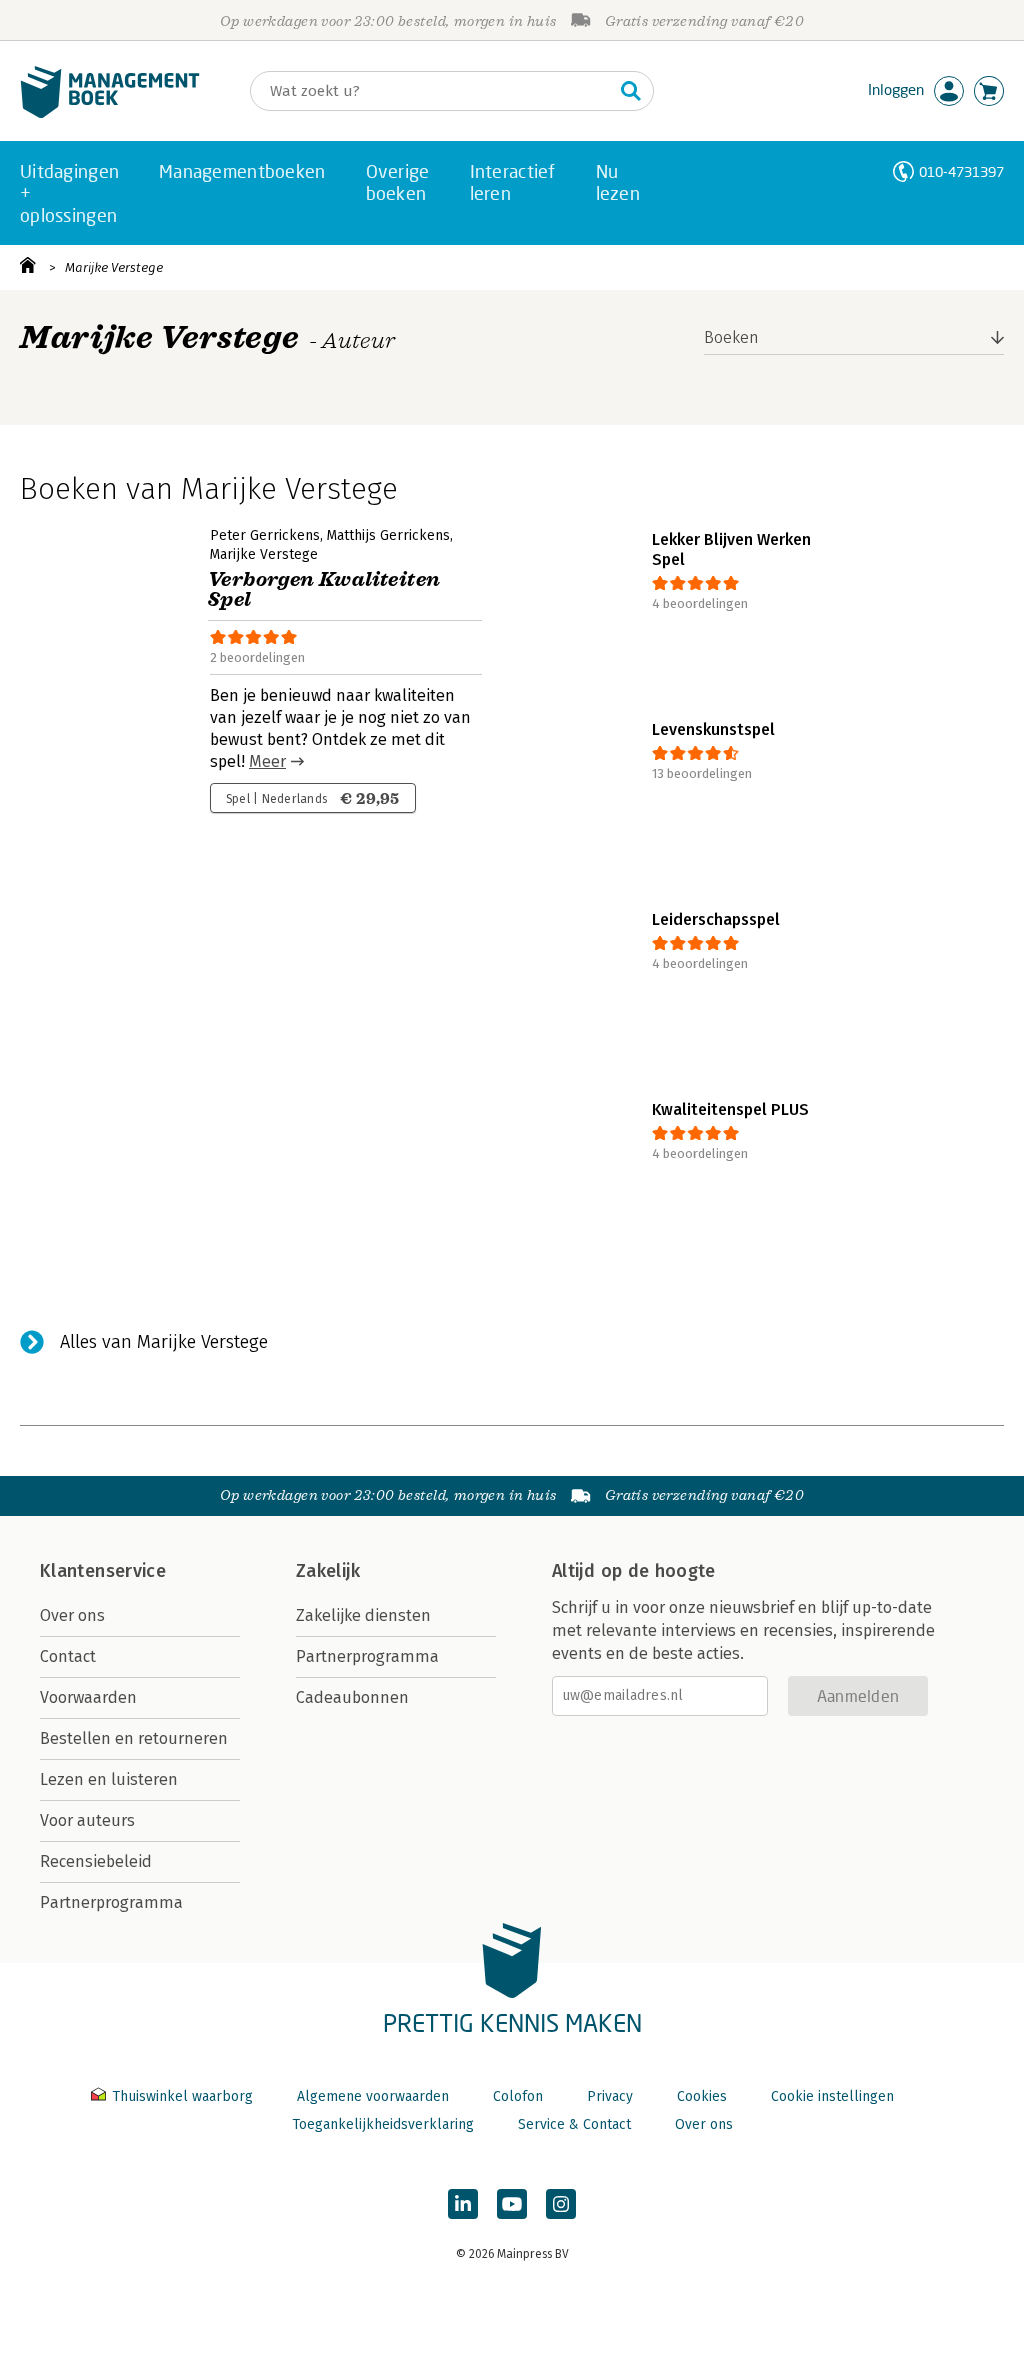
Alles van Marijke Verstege (164, 1342)
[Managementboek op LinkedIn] (463, 2204)
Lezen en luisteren (109, 1779)
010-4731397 (961, 171)
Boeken (731, 337)
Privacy (610, 2096)
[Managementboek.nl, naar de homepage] (110, 113)
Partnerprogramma (111, 1902)
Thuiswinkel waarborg (182, 2096)
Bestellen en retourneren (134, 1738)
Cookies (702, 2096)
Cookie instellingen (832, 2096)
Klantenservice (103, 1571)
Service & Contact (574, 2124)
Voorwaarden (88, 1697)
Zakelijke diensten (363, 1615)
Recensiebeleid (96, 1861)
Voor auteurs (87, 1820)
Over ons (72, 1615)
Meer (267, 761)
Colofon (518, 2096)
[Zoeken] (631, 91)
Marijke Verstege (114, 267)
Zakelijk (328, 1571)
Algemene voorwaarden (373, 2096)
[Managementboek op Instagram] (561, 2204)
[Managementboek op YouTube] (512, 2204)
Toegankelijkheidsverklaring (383, 2124)
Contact (68, 1656)
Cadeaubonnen (352, 1697)
